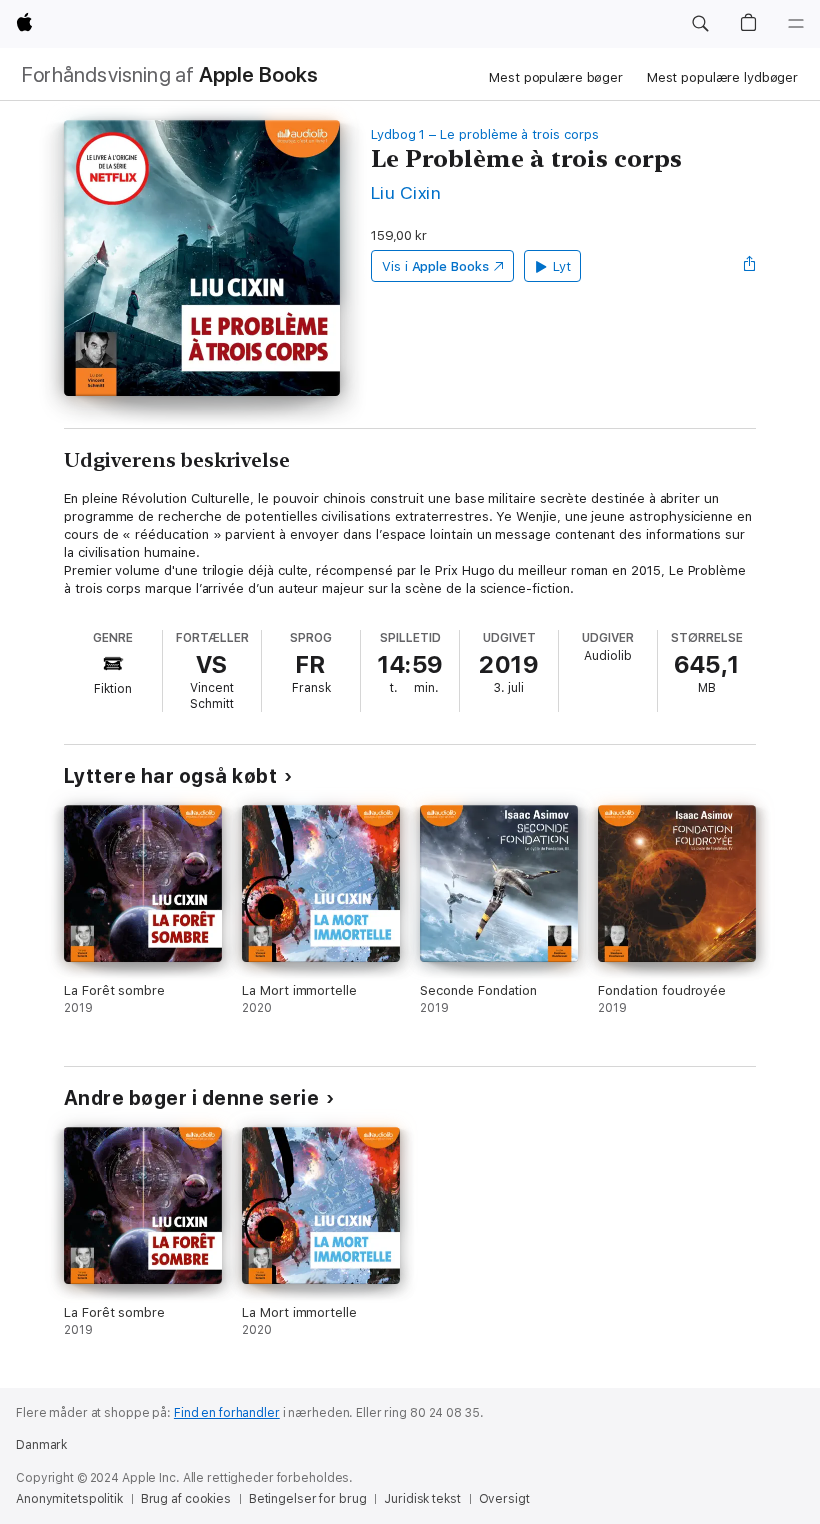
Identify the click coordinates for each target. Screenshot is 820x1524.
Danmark (41, 1445)
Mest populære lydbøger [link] (722, 77)
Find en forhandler (227, 1413)
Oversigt (504, 1499)
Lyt (562, 266)
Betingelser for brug (308, 1499)
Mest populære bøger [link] (556, 77)
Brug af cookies (186, 1499)
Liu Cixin (406, 192)
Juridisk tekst (422, 1499)
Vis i (435, 266)
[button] (700, 24)
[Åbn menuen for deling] (750, 266)
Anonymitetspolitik (69, 1499)
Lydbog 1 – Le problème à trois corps (485, 134)
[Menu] (796, 24)
